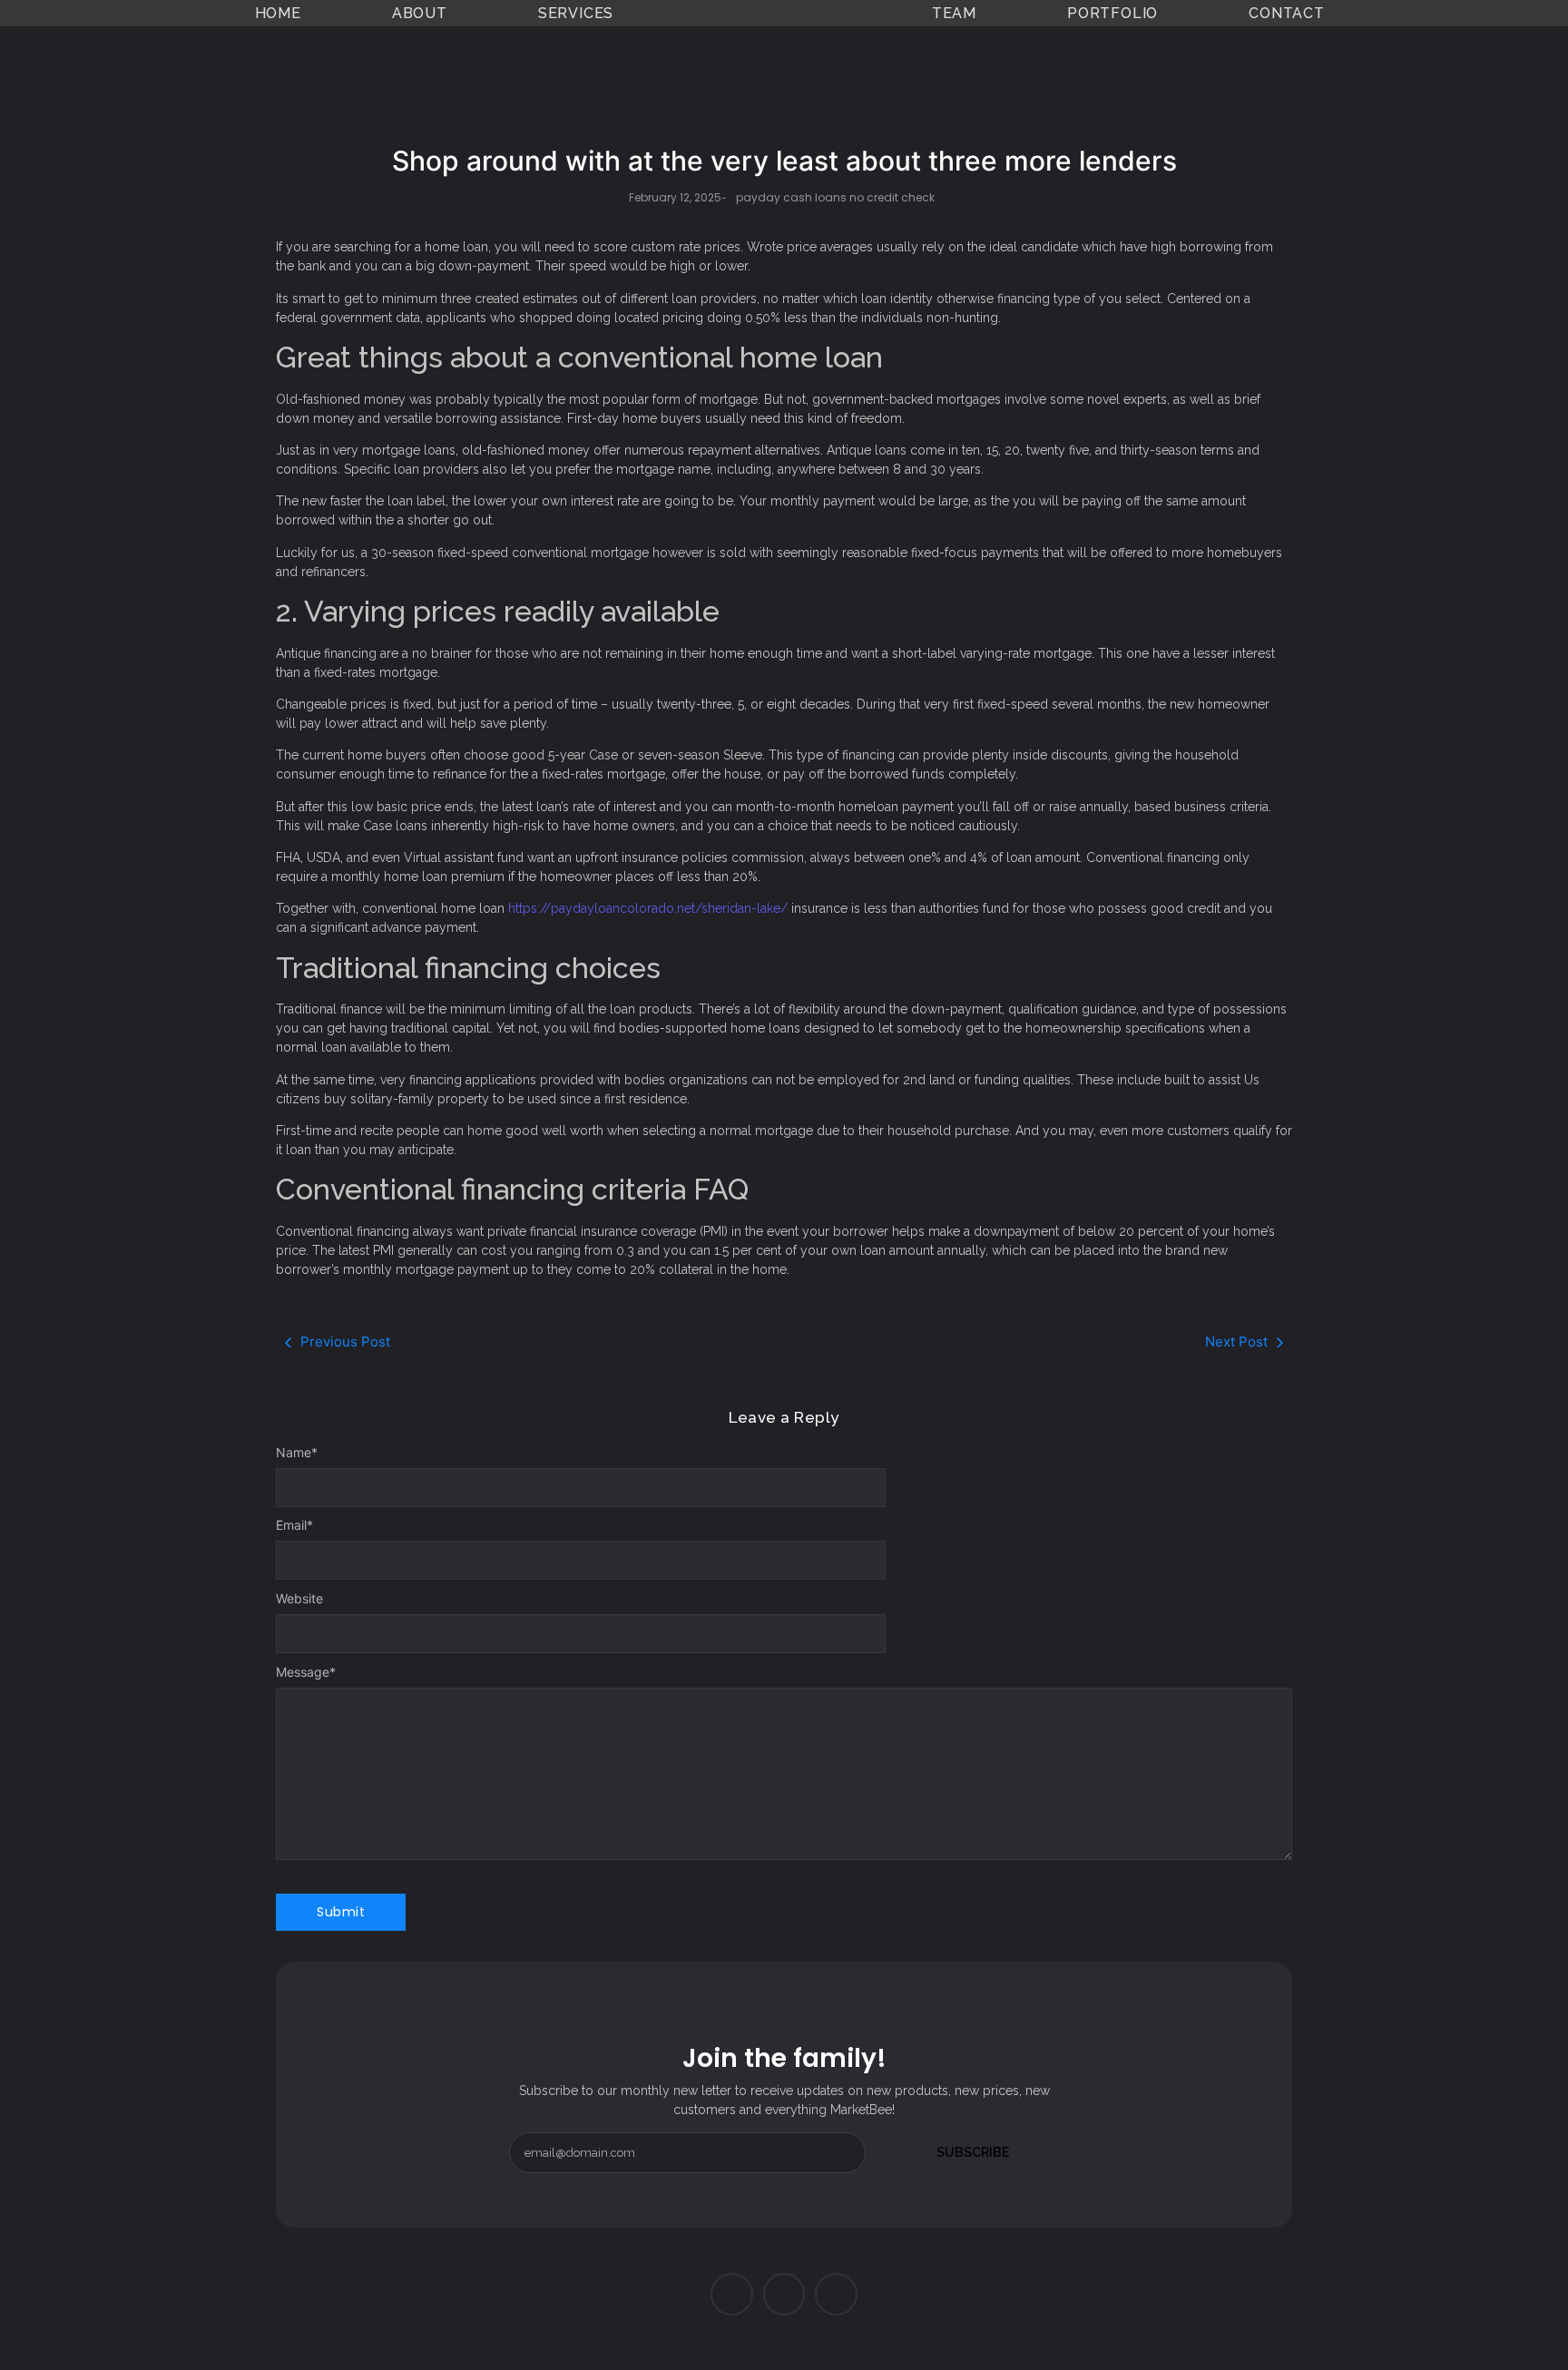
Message (306, 1672)
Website (299, 1599)
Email (294, 1525)
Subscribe (973, 2152)
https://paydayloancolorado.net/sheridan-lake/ (648, 908)
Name (297, 1453)
